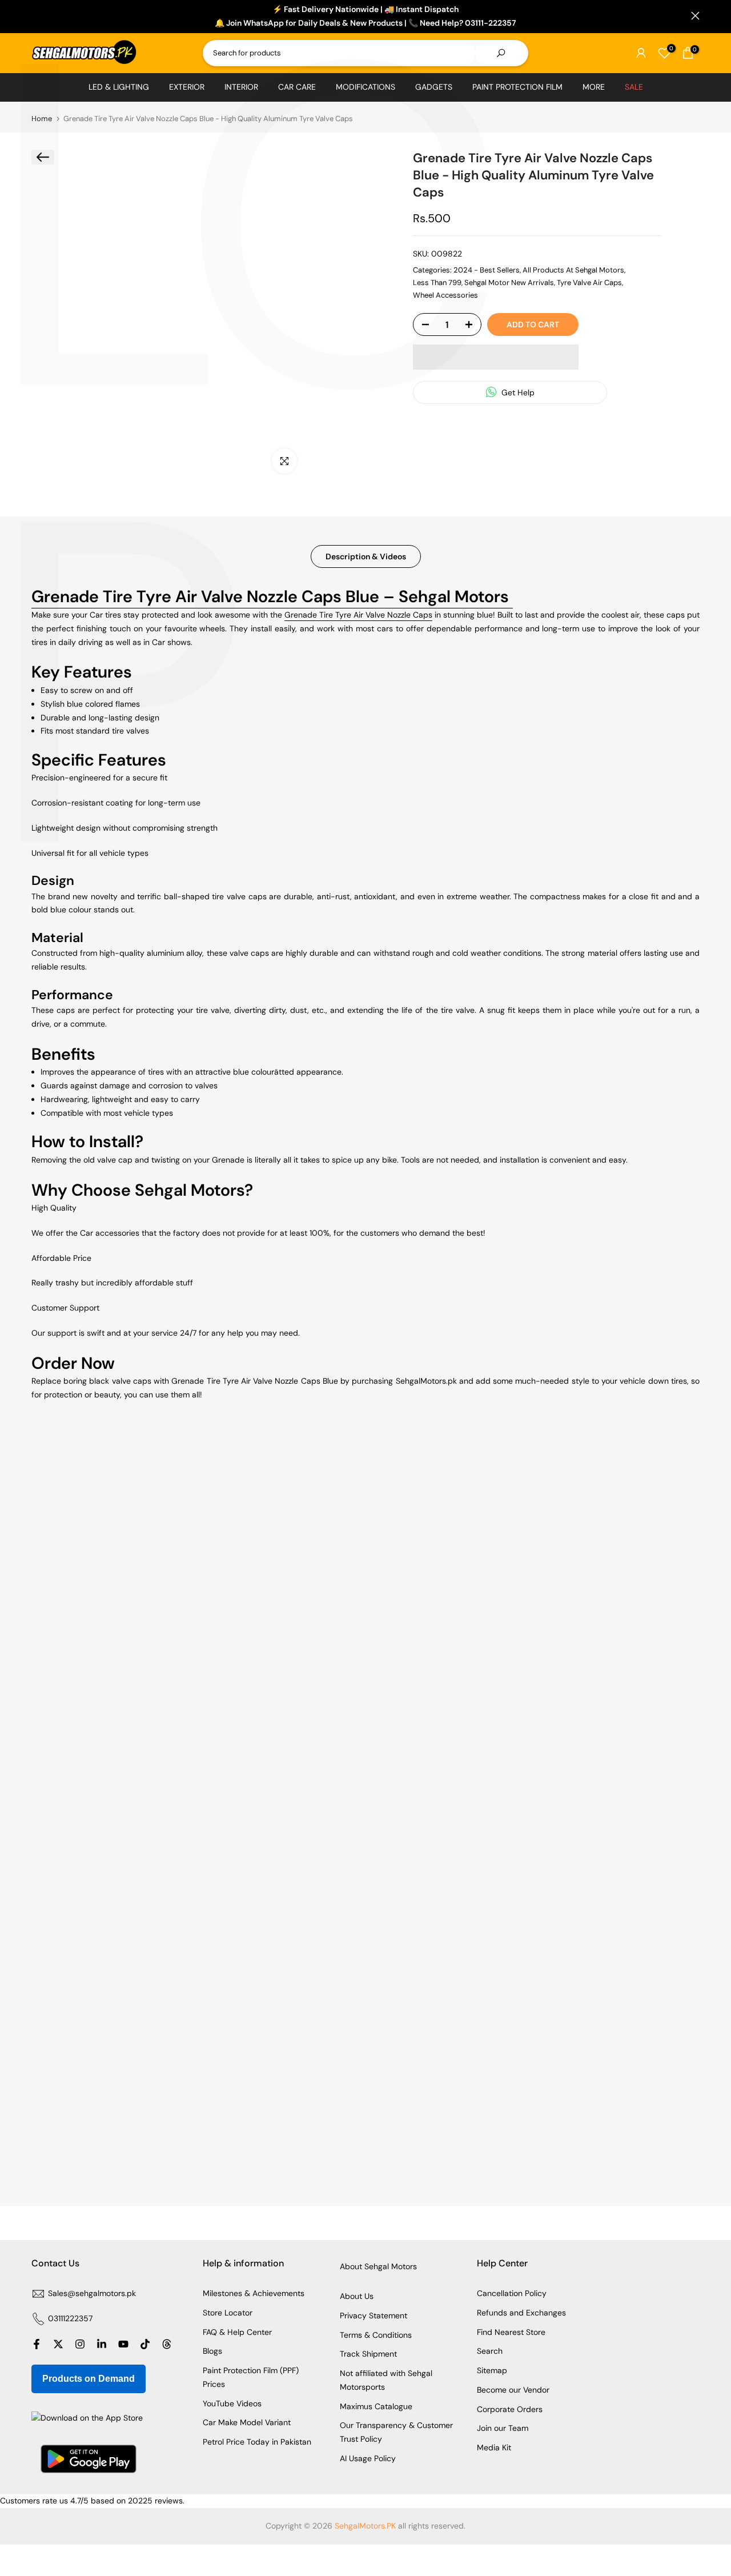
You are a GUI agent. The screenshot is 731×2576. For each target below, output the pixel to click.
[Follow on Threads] (167, 2344)
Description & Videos (366, 556)
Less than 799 (437, 282)
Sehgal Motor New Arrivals (509, 282)
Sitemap (492, 2370)
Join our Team (503, 2428)
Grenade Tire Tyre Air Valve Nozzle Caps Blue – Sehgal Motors (272, 596)
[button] (496, 357)
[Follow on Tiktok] (145, 2344)
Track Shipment (368, 2354)
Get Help (517, 392)
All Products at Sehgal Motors (573, 269)
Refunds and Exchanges (521, 2313)
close (36, 16)
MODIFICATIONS (365, 87)
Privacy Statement (373, 2315)
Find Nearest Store (511, 2332)
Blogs (212, 2351)
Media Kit (494, 2447)
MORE (594, 87)
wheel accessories (445, 295)
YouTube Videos (232, 2403)
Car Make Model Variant (247, 2422)
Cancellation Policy (512, 2293)
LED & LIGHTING (119, 87)
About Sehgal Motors (378, 2266)
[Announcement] (365, 17)
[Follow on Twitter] (58, 2344)
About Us (357, 2296)
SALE (634, 87)
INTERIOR (241, 87)
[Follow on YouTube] (123, 2344)
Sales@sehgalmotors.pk (92, 2293)
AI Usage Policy (368, 2458)
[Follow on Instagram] (80, 2344)
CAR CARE (297, 87)
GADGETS (434, 87)
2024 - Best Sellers (487, 269)
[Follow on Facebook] (37, 2344)
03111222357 (70, 2318)
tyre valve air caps (589, 282)
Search (490, 2351)
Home (42, 119)
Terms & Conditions (376, 2335)
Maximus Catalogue (376, 2406)
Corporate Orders (510, 2409)
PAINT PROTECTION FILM (517, 87)
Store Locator (228, 2313)
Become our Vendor (513, 2390)
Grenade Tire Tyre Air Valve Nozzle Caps (358, 615)
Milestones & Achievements (254, 2293)
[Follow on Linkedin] (102, 2344)
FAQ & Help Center (237, 2332)
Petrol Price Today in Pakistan (257, 2442)
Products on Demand (89, 2379)
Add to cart (533, 324)
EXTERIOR (187, 87)
